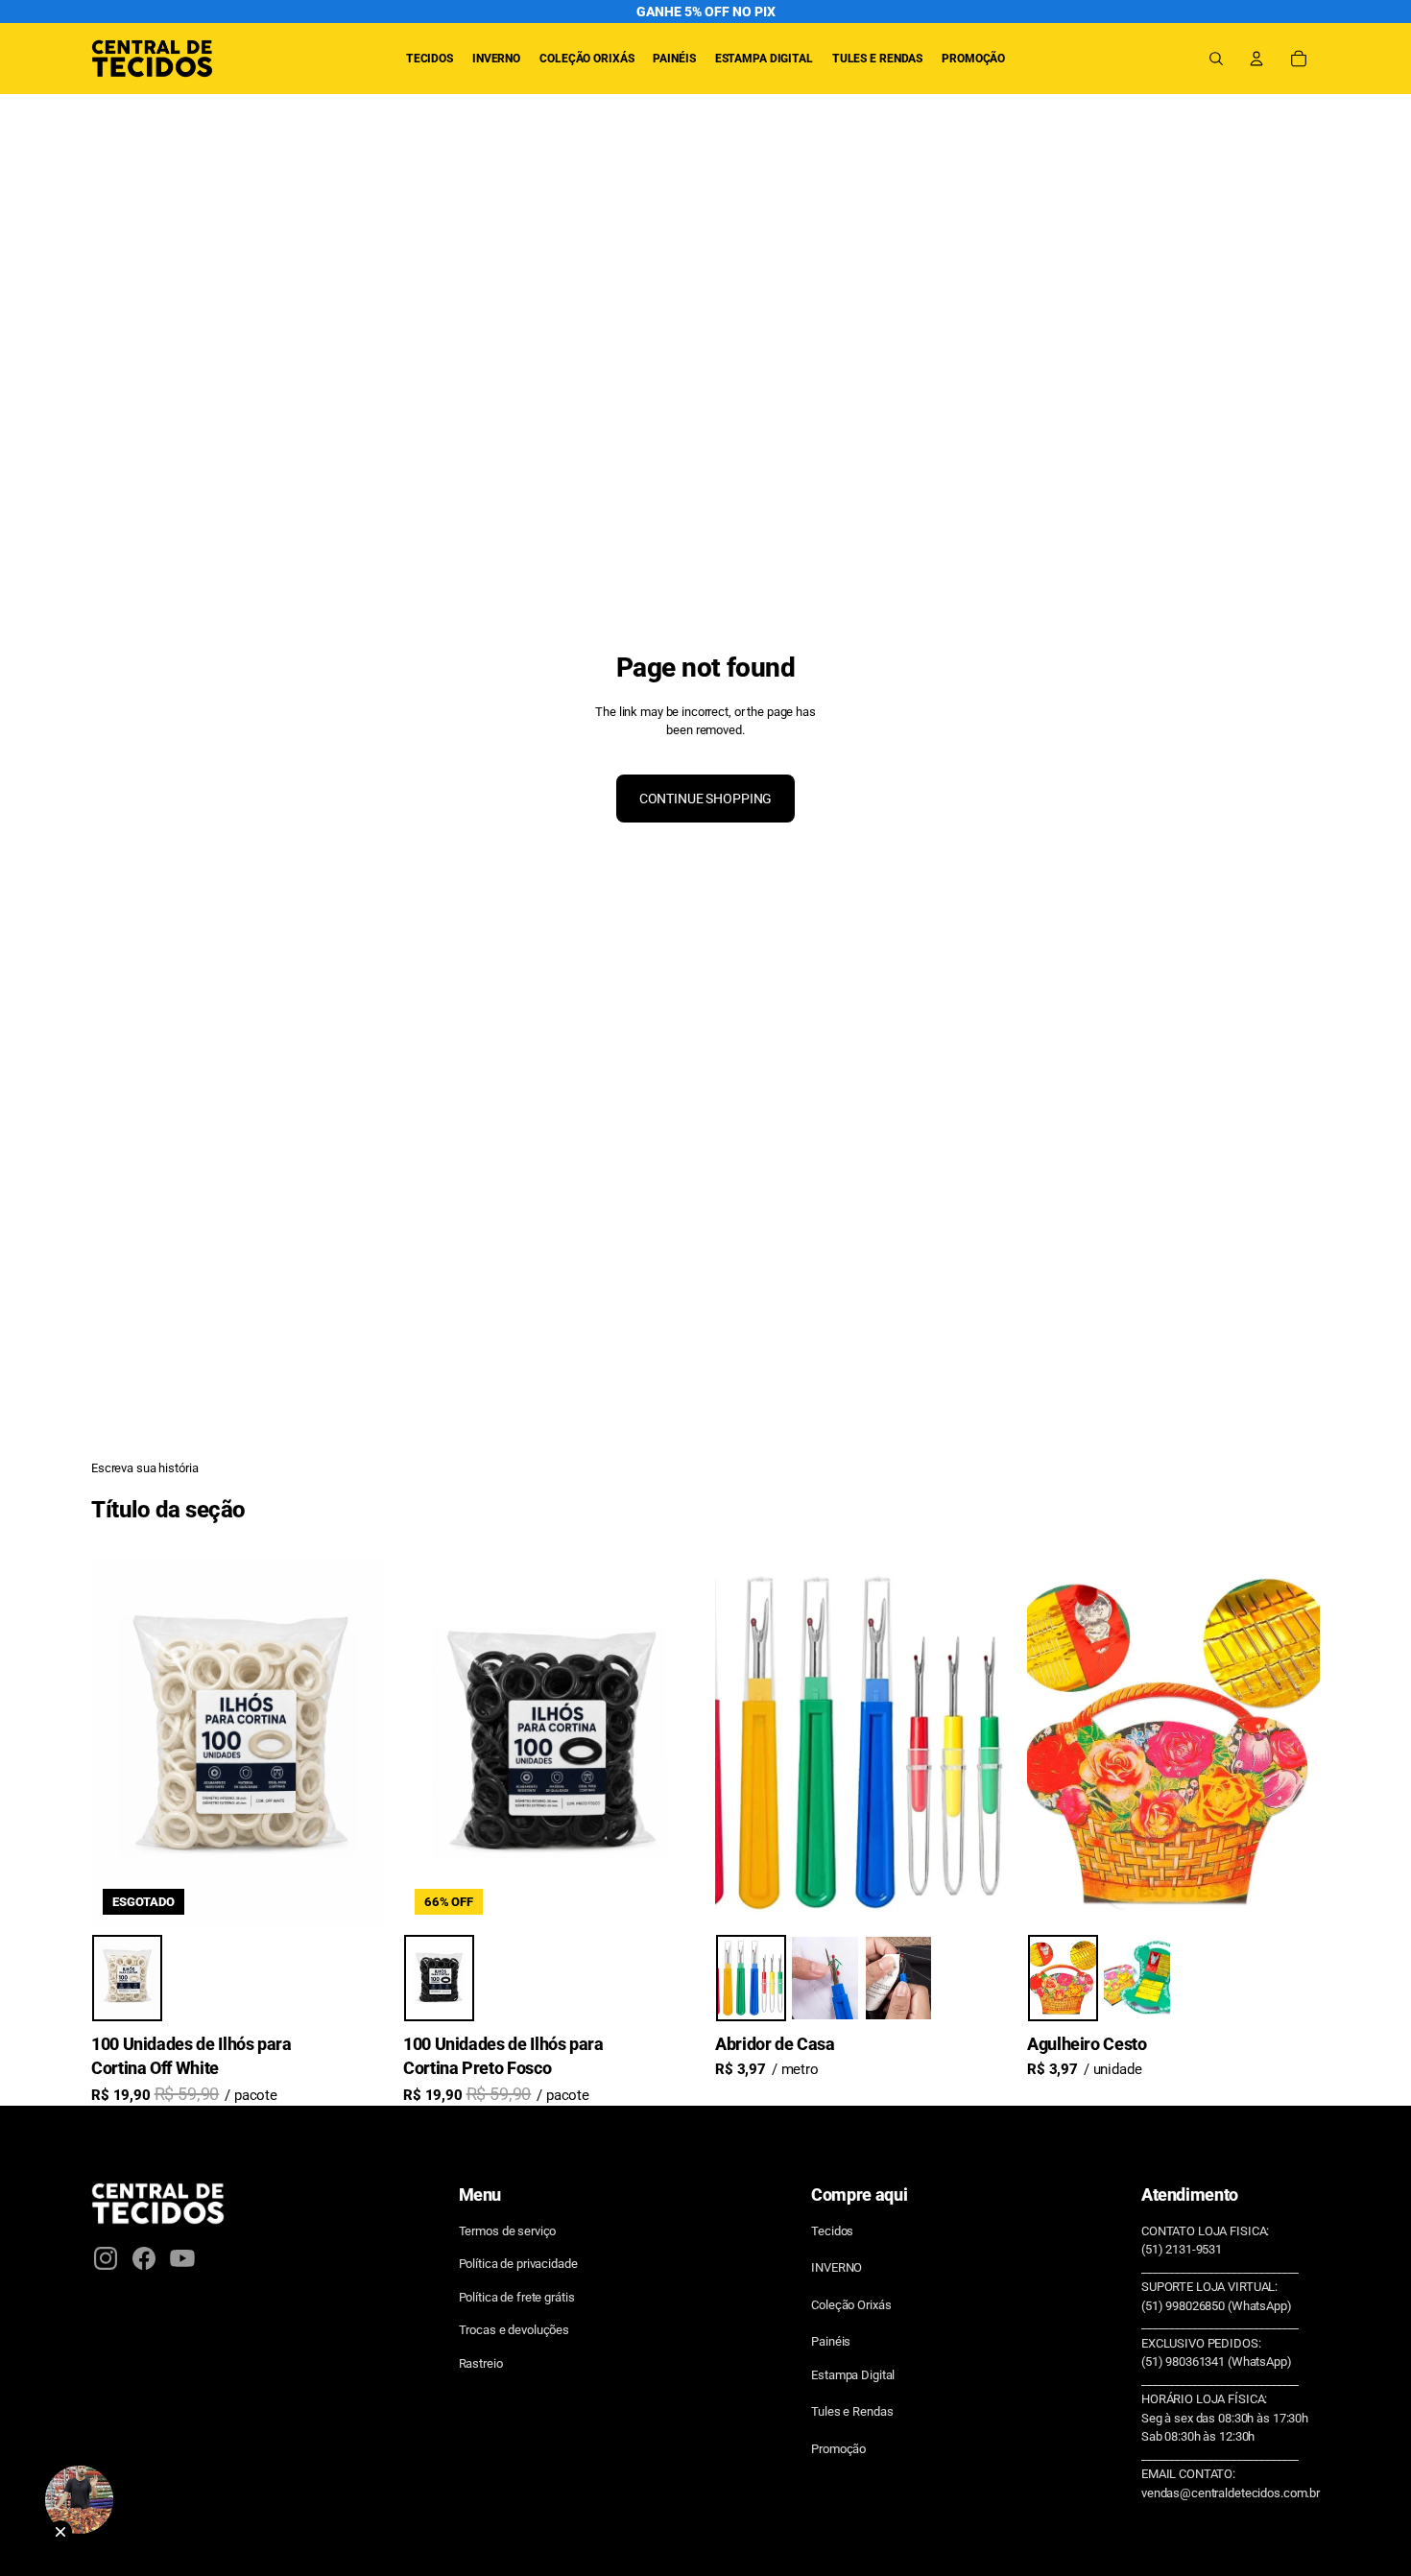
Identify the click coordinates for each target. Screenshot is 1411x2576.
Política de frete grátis (517, 2297)
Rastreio (481, 2363)
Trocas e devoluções (514, 2330)
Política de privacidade (518, 2264)
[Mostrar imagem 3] (899, 1978)
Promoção (838, 2449)
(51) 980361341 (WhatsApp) (1217, 2361)
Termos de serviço (508, 2231)
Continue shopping (706, 799)
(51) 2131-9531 (1182, 2249)
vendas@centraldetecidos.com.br (1231, 2493)
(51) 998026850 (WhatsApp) (1217, 2306)
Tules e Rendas (852, 2411)
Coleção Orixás (851, 2305)
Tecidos (832, 2231)
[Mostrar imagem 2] (825, 1978)
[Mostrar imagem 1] (127, 1978)
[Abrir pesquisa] (1216, 59)
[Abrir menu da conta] (1256, 59)
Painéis (831, 2341)
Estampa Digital (853, 2375)
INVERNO (837, 2267)
